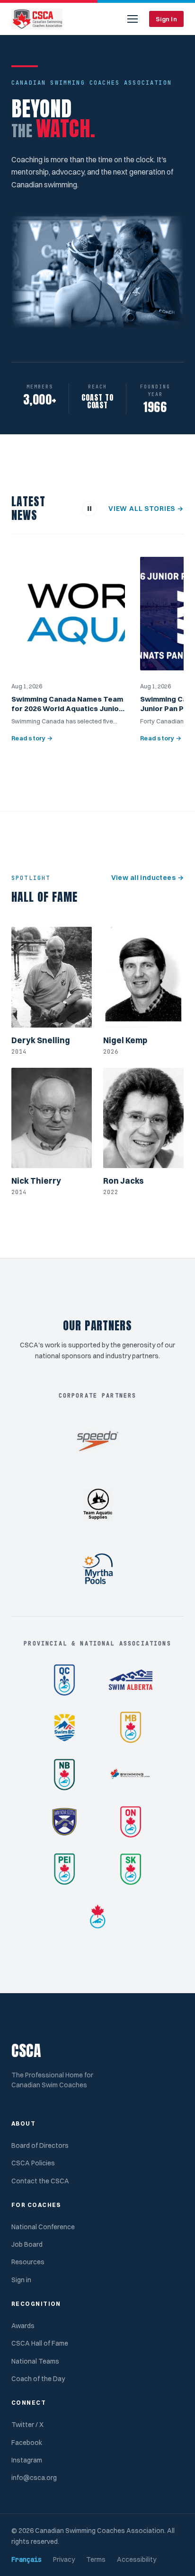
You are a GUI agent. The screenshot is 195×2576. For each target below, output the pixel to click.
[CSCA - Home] (37, 19)
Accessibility (137, 2559)
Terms (96, 2559)
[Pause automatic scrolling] (89, 509)
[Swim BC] (64, 1727)
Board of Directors (40, 2145)
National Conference (43, 2227)
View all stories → (146, 509)
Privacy (64, 2559)
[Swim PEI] (64, 1869)
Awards (23, 2326)
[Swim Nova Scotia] (64, 1822)
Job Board (27, 2244)
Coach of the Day (38, 2379)
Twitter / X (27, 2425)
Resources (28, 2262)
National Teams (35, 2361)
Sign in (21, 2280)
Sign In (166, 19)
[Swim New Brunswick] (64, 1775)
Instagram (27, 2460)
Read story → (32, 738)
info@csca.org (34, 2478)
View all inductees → (147, 878)
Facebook (27, 2443)
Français (27, 2559)
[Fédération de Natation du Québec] (64, 1680)
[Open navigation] (133, 19)
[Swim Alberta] (131, 1680)
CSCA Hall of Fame (40, 2343)
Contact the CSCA (40, 2181)
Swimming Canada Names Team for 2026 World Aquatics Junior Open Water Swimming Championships (67, 713)
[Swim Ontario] (131, 1822)
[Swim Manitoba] (131, 1727)
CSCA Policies (33, 2163)
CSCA (27, 2051)
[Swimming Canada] (97, 1917)
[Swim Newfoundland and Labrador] (131, 1775)
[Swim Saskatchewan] (131, 1869)
